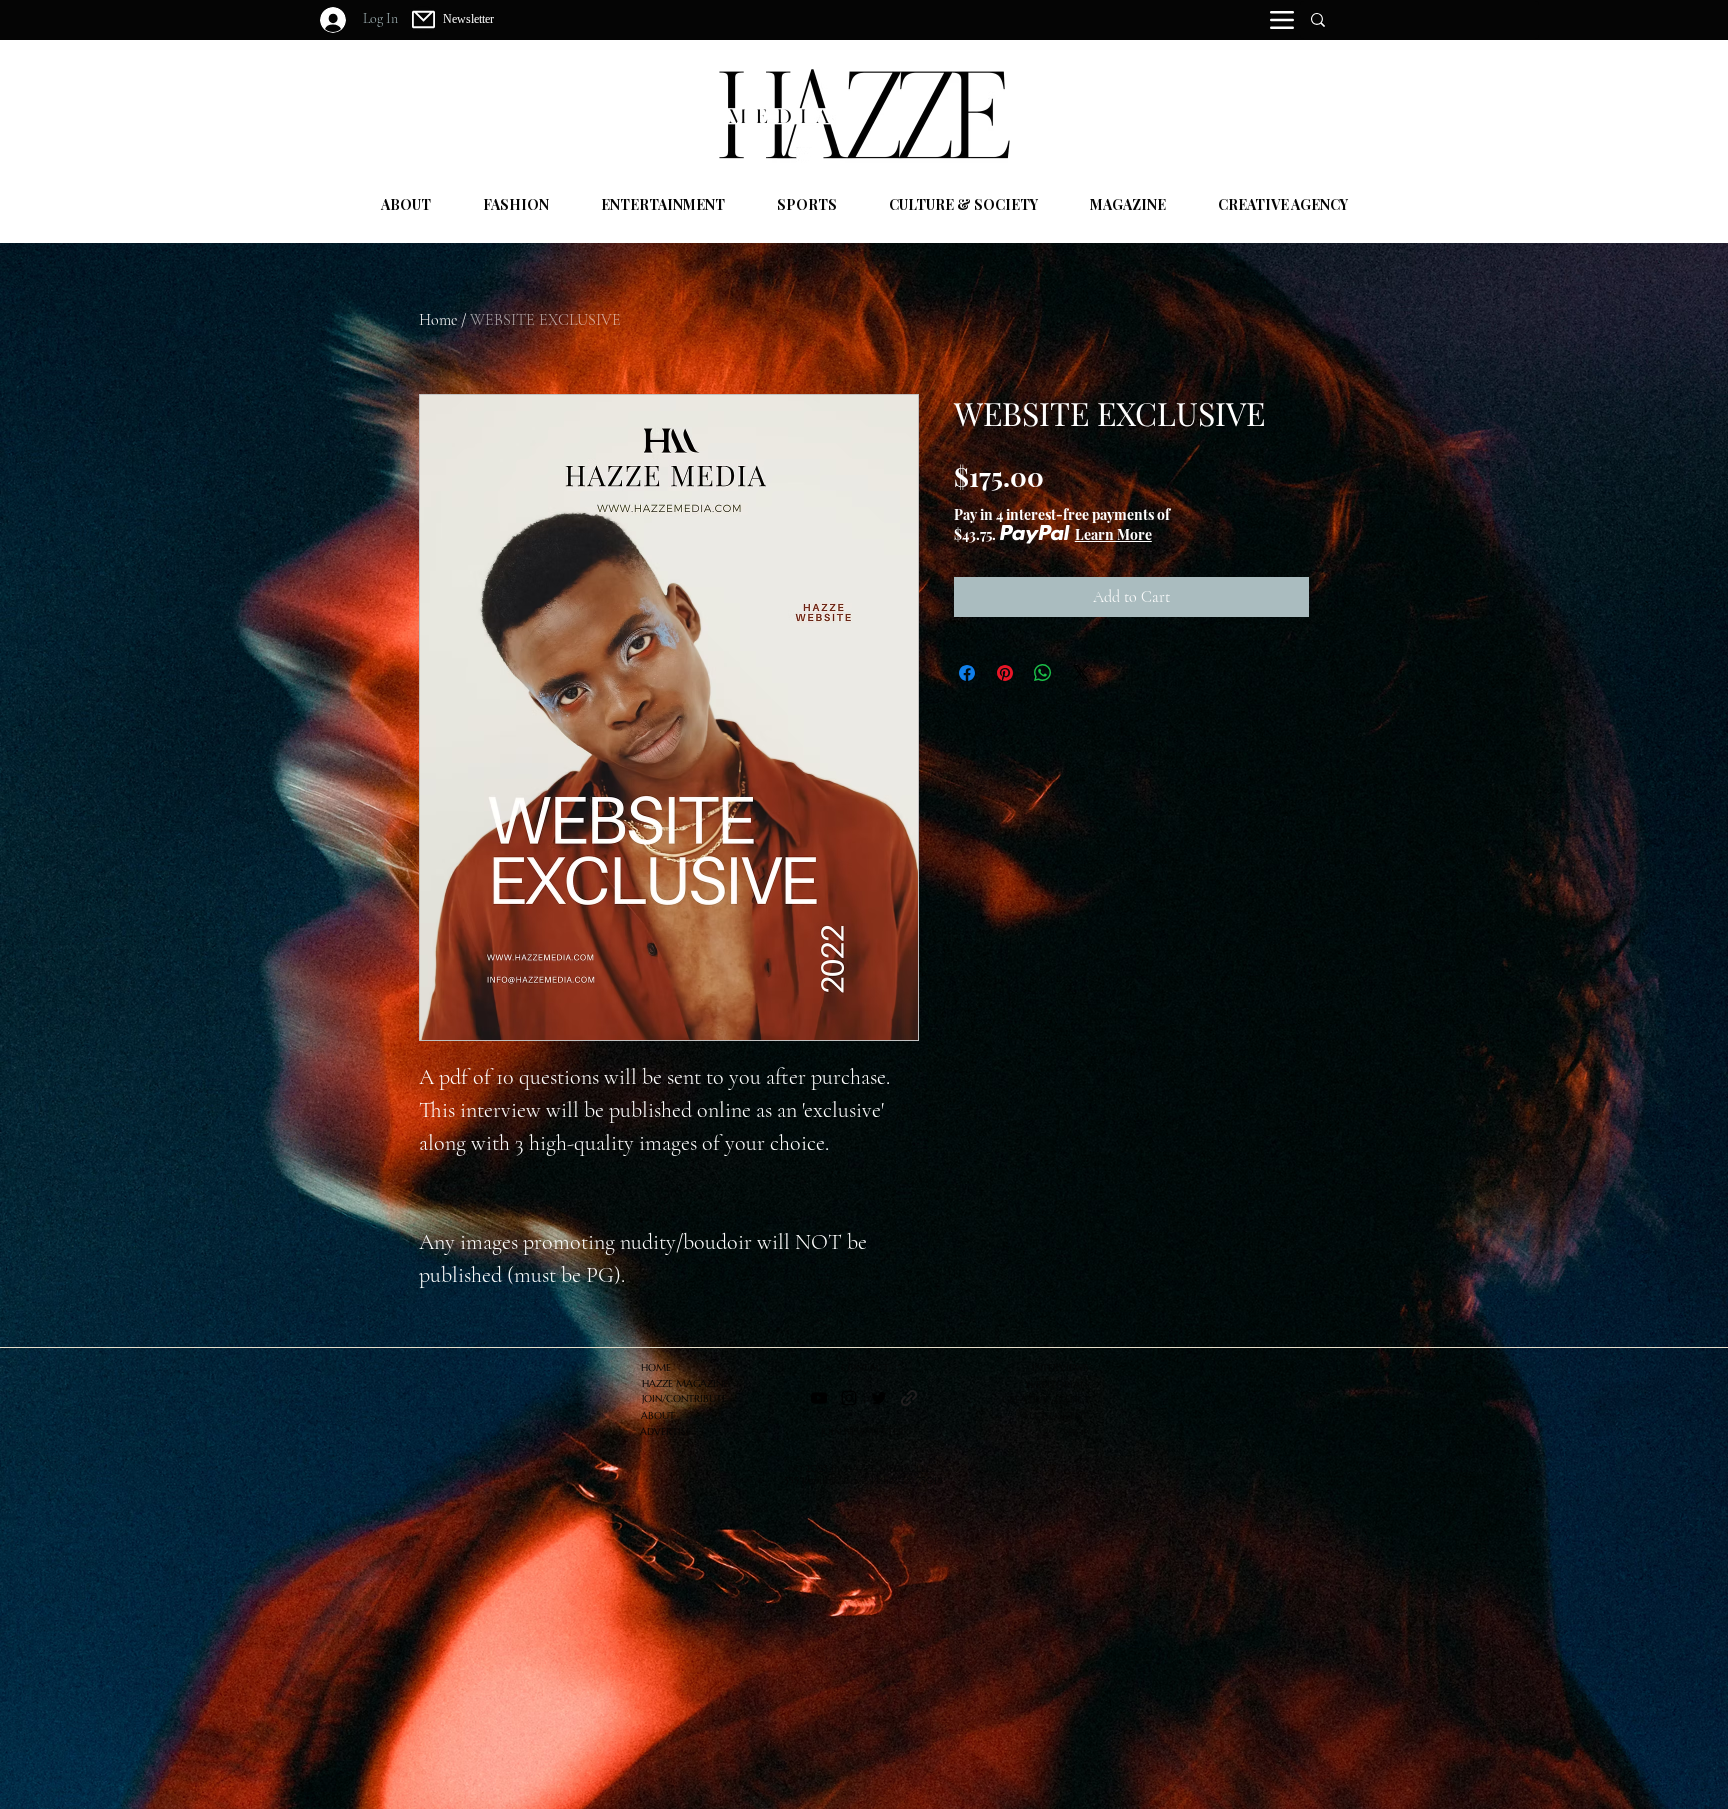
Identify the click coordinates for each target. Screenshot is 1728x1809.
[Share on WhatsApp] (1043, 673)
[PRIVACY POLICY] (909, 1398)
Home (438, 320)
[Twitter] (879, 1398)
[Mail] (423, 19)
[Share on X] (1081, 673)
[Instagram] (849, 1398)
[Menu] (1282, 20)
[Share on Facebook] (967, 673)
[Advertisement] (600, 1669)
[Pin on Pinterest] (1005, 673)
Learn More (1113, 534)
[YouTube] (819, 1398)
